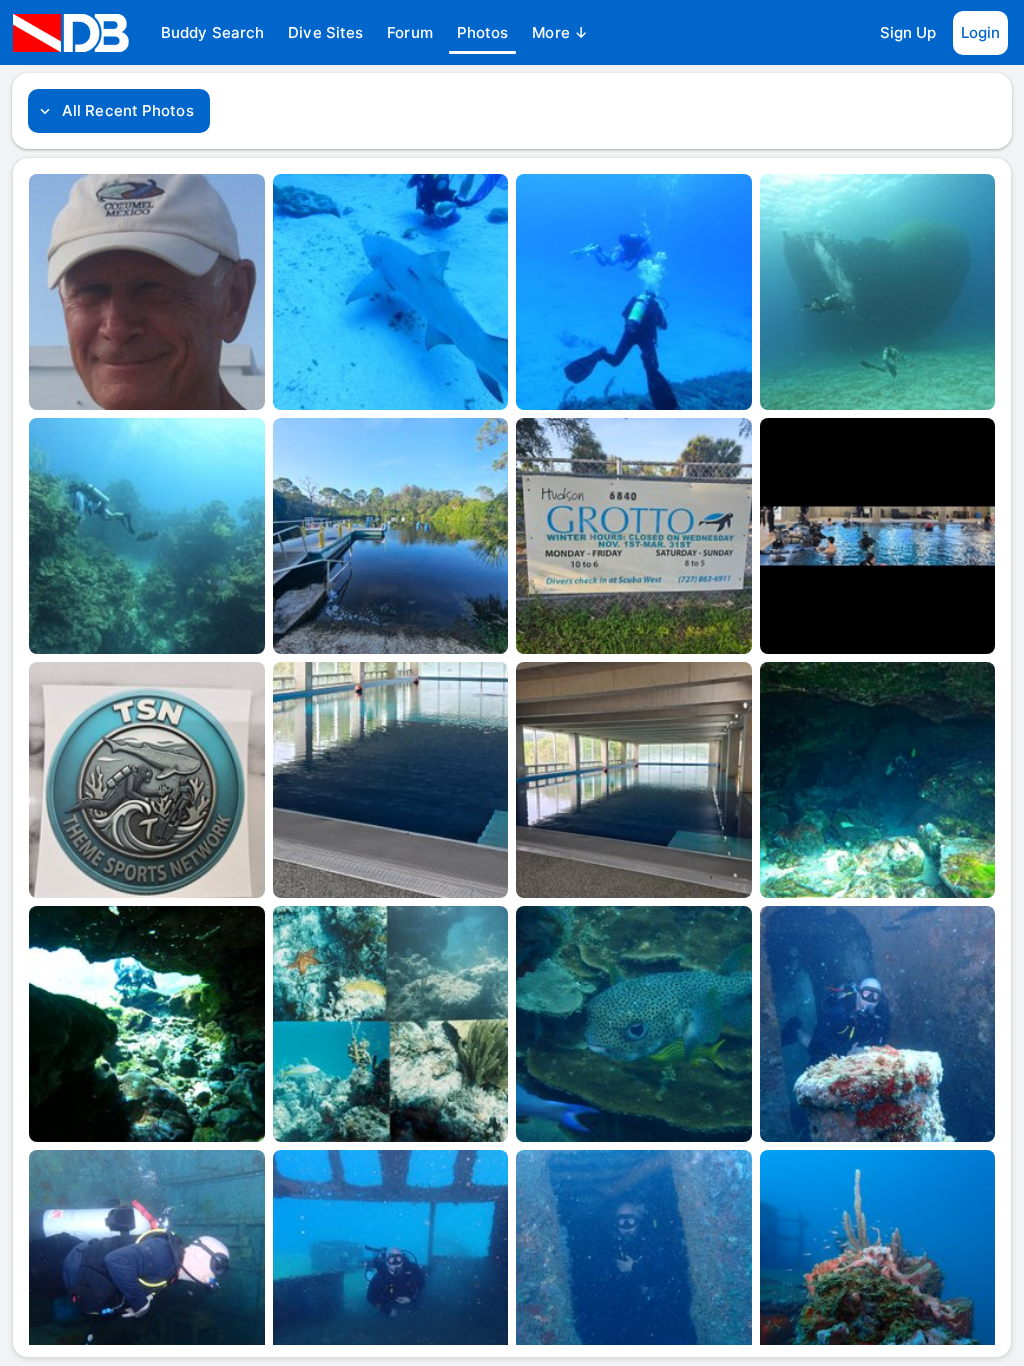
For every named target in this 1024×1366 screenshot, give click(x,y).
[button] (212, 33)
